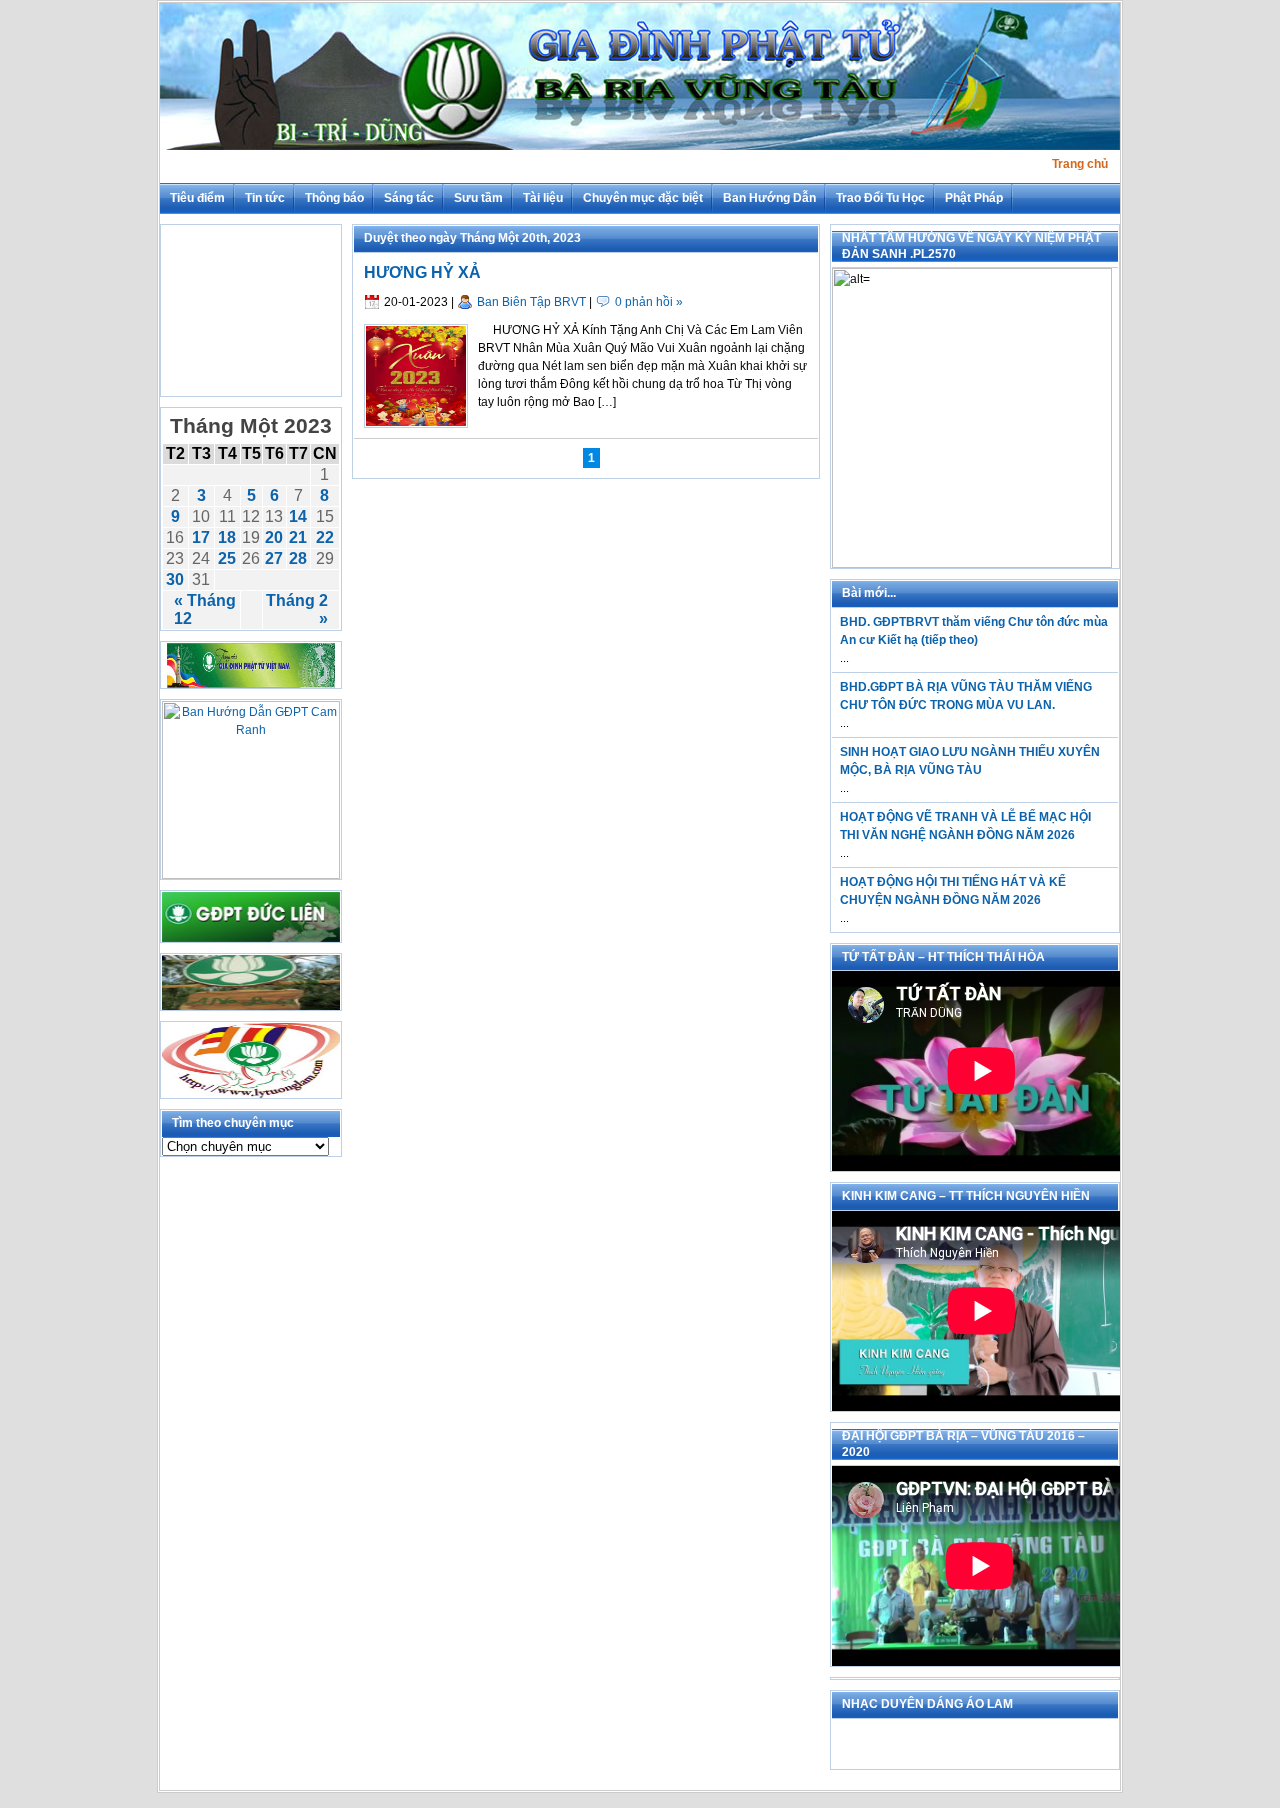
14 (298, 516)
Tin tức (265, 198)
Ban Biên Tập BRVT (531, 302)
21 (298, 537)
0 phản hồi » (649, 302)
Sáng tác (409, 198)
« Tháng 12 (205, 609)
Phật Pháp (974, 198)
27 (274, 558)
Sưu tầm (478, 198)
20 (274, 537)
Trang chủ (1080, 164)
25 (227, 558)
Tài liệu (543, 198)
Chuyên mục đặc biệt (643, 198)
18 (227, 537)
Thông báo (334, 198)
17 (201, 537)
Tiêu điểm (197, 198)
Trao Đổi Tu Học (880, 198)
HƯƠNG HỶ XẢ (422, 272)
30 (175, 579)
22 (325, 537)
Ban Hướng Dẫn (769, 198)
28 (298, 558)
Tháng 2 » (297, 609)
